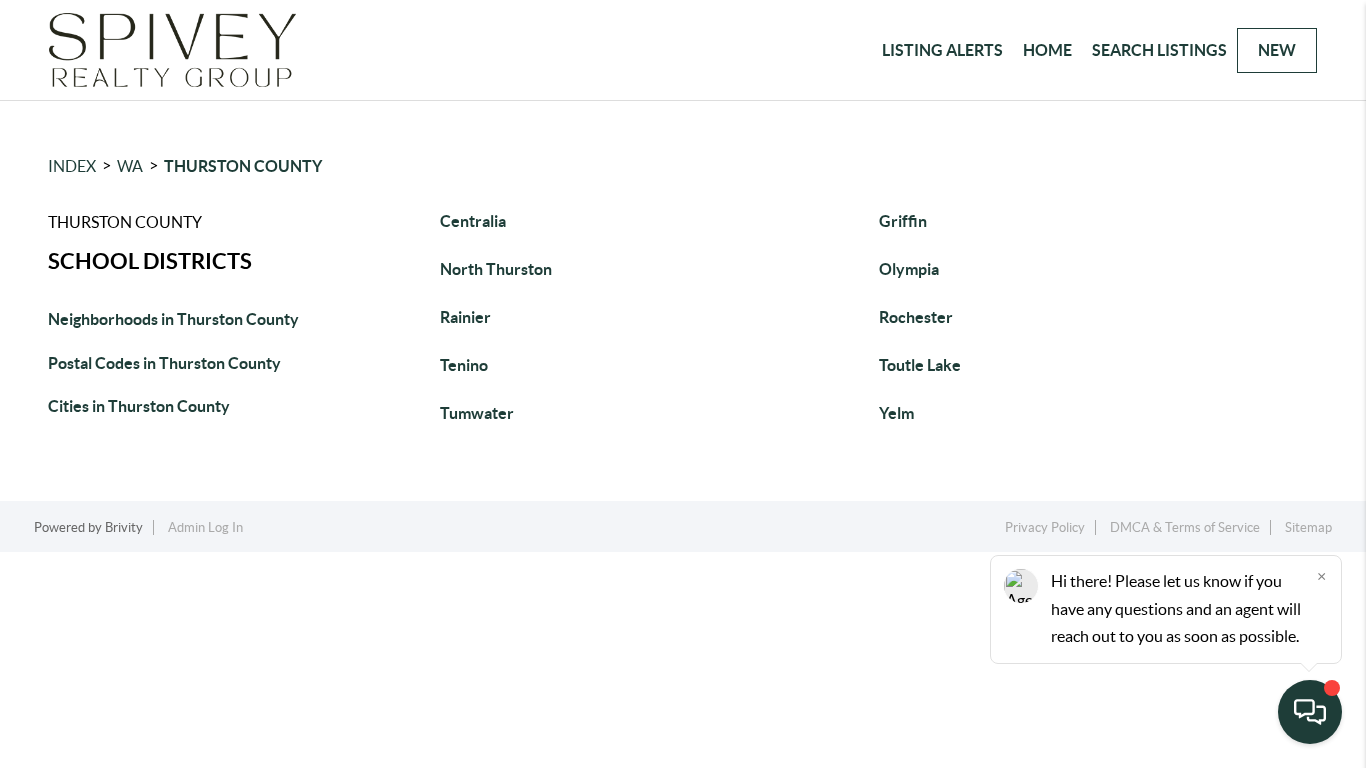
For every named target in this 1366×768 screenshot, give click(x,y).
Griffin (903, 221)
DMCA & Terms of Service (1185, 527)
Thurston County (243, 166)
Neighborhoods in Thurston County (173, 319)
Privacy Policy (1045, 527)
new (1277, 50)
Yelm (896, 413)
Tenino (464, 365)
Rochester (916, 317)
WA (130, 166)
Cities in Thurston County (139, 406)
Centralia (473, 221)
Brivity (124, 527)
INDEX (72, 166)
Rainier (465, 317)
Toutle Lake (920, 365)
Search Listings (1159, 50)
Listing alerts (942, 50)
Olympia (909, 269)
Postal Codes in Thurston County (164, 363)
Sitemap (1308, 527)
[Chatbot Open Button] (1310, 712)
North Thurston (496, 269)
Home (1047, 50)
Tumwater (477, 413)
